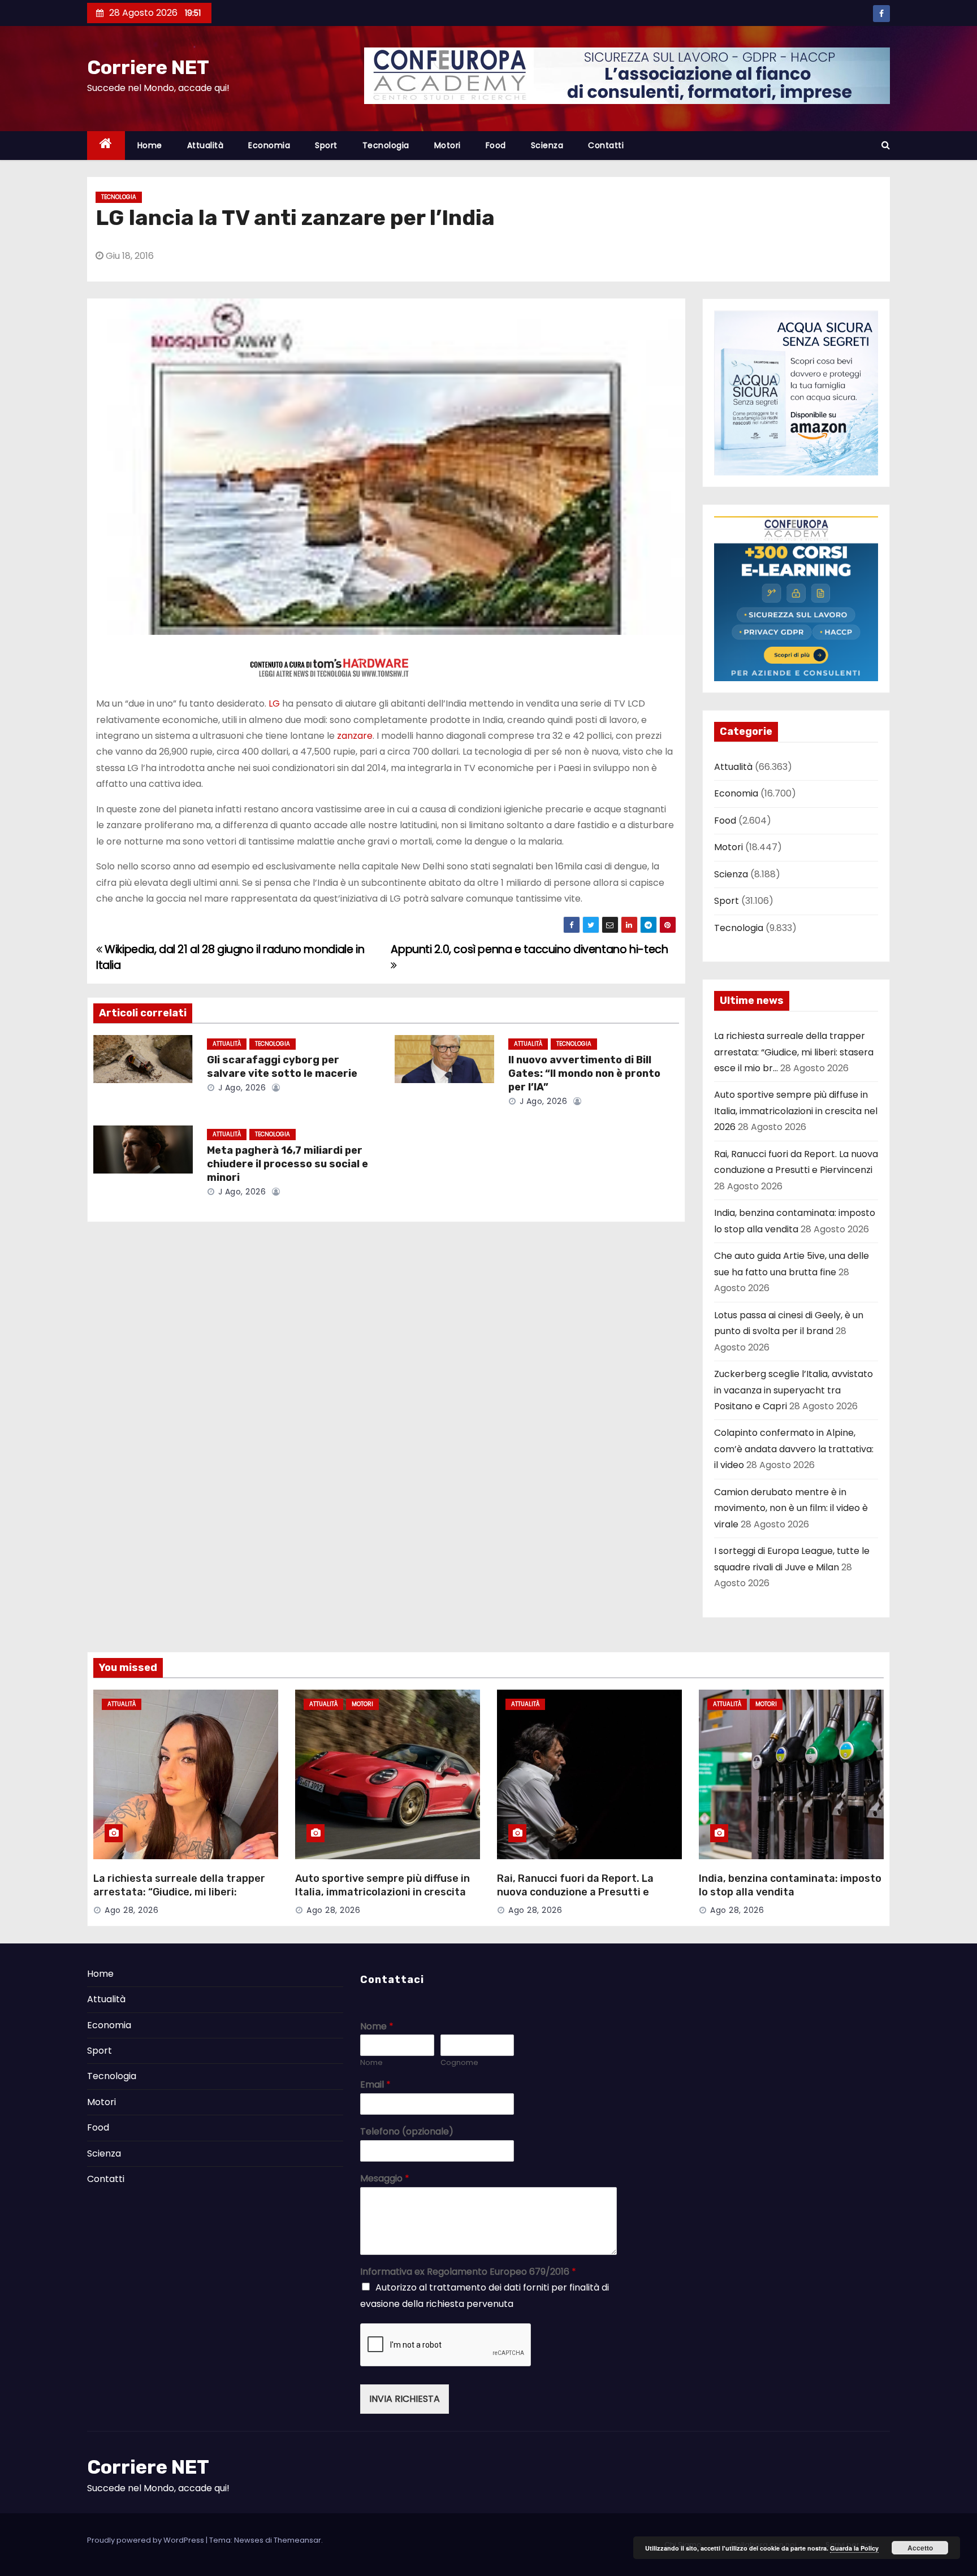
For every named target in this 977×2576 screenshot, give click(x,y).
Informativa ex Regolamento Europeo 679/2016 (468, 2272)
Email (375, 2085)
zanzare (355, 736)
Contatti (606, 145)
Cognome (459, 2063)
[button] (886, 145)
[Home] (106, 146)
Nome (377, 2027)
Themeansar (297, 2540)
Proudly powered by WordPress (146, 2540)
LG (275, 703)
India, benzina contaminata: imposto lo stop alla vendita (790, 1885)
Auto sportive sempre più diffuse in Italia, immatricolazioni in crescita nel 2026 (796, 1111)
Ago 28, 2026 (131, 1910)
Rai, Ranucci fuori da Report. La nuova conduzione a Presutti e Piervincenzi (575, 1892)
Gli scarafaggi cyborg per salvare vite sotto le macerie (282, 1067)
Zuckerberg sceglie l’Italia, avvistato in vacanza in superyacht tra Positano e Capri (794, 1390)
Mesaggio (385, 2179)
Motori (448, 145)
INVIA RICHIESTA (405, 2399)
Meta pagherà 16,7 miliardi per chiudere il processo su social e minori (288, 1164)
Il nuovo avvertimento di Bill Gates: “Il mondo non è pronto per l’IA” (584, 1073)
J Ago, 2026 (241, 1088)
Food (496, 145)
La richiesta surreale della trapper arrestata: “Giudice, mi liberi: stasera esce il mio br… (794, 1052)
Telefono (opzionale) (407, 2132)
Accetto (920, 2548)
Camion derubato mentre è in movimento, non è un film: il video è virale (791, 1508)
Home (150, 145)
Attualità (206, 145)
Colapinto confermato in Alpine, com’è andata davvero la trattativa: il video (794, 1449)
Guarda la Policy (854, 2548)
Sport (326, 145)
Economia (269, 145)
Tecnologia (386, 145)
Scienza (547, 145)
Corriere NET (148, 68)
